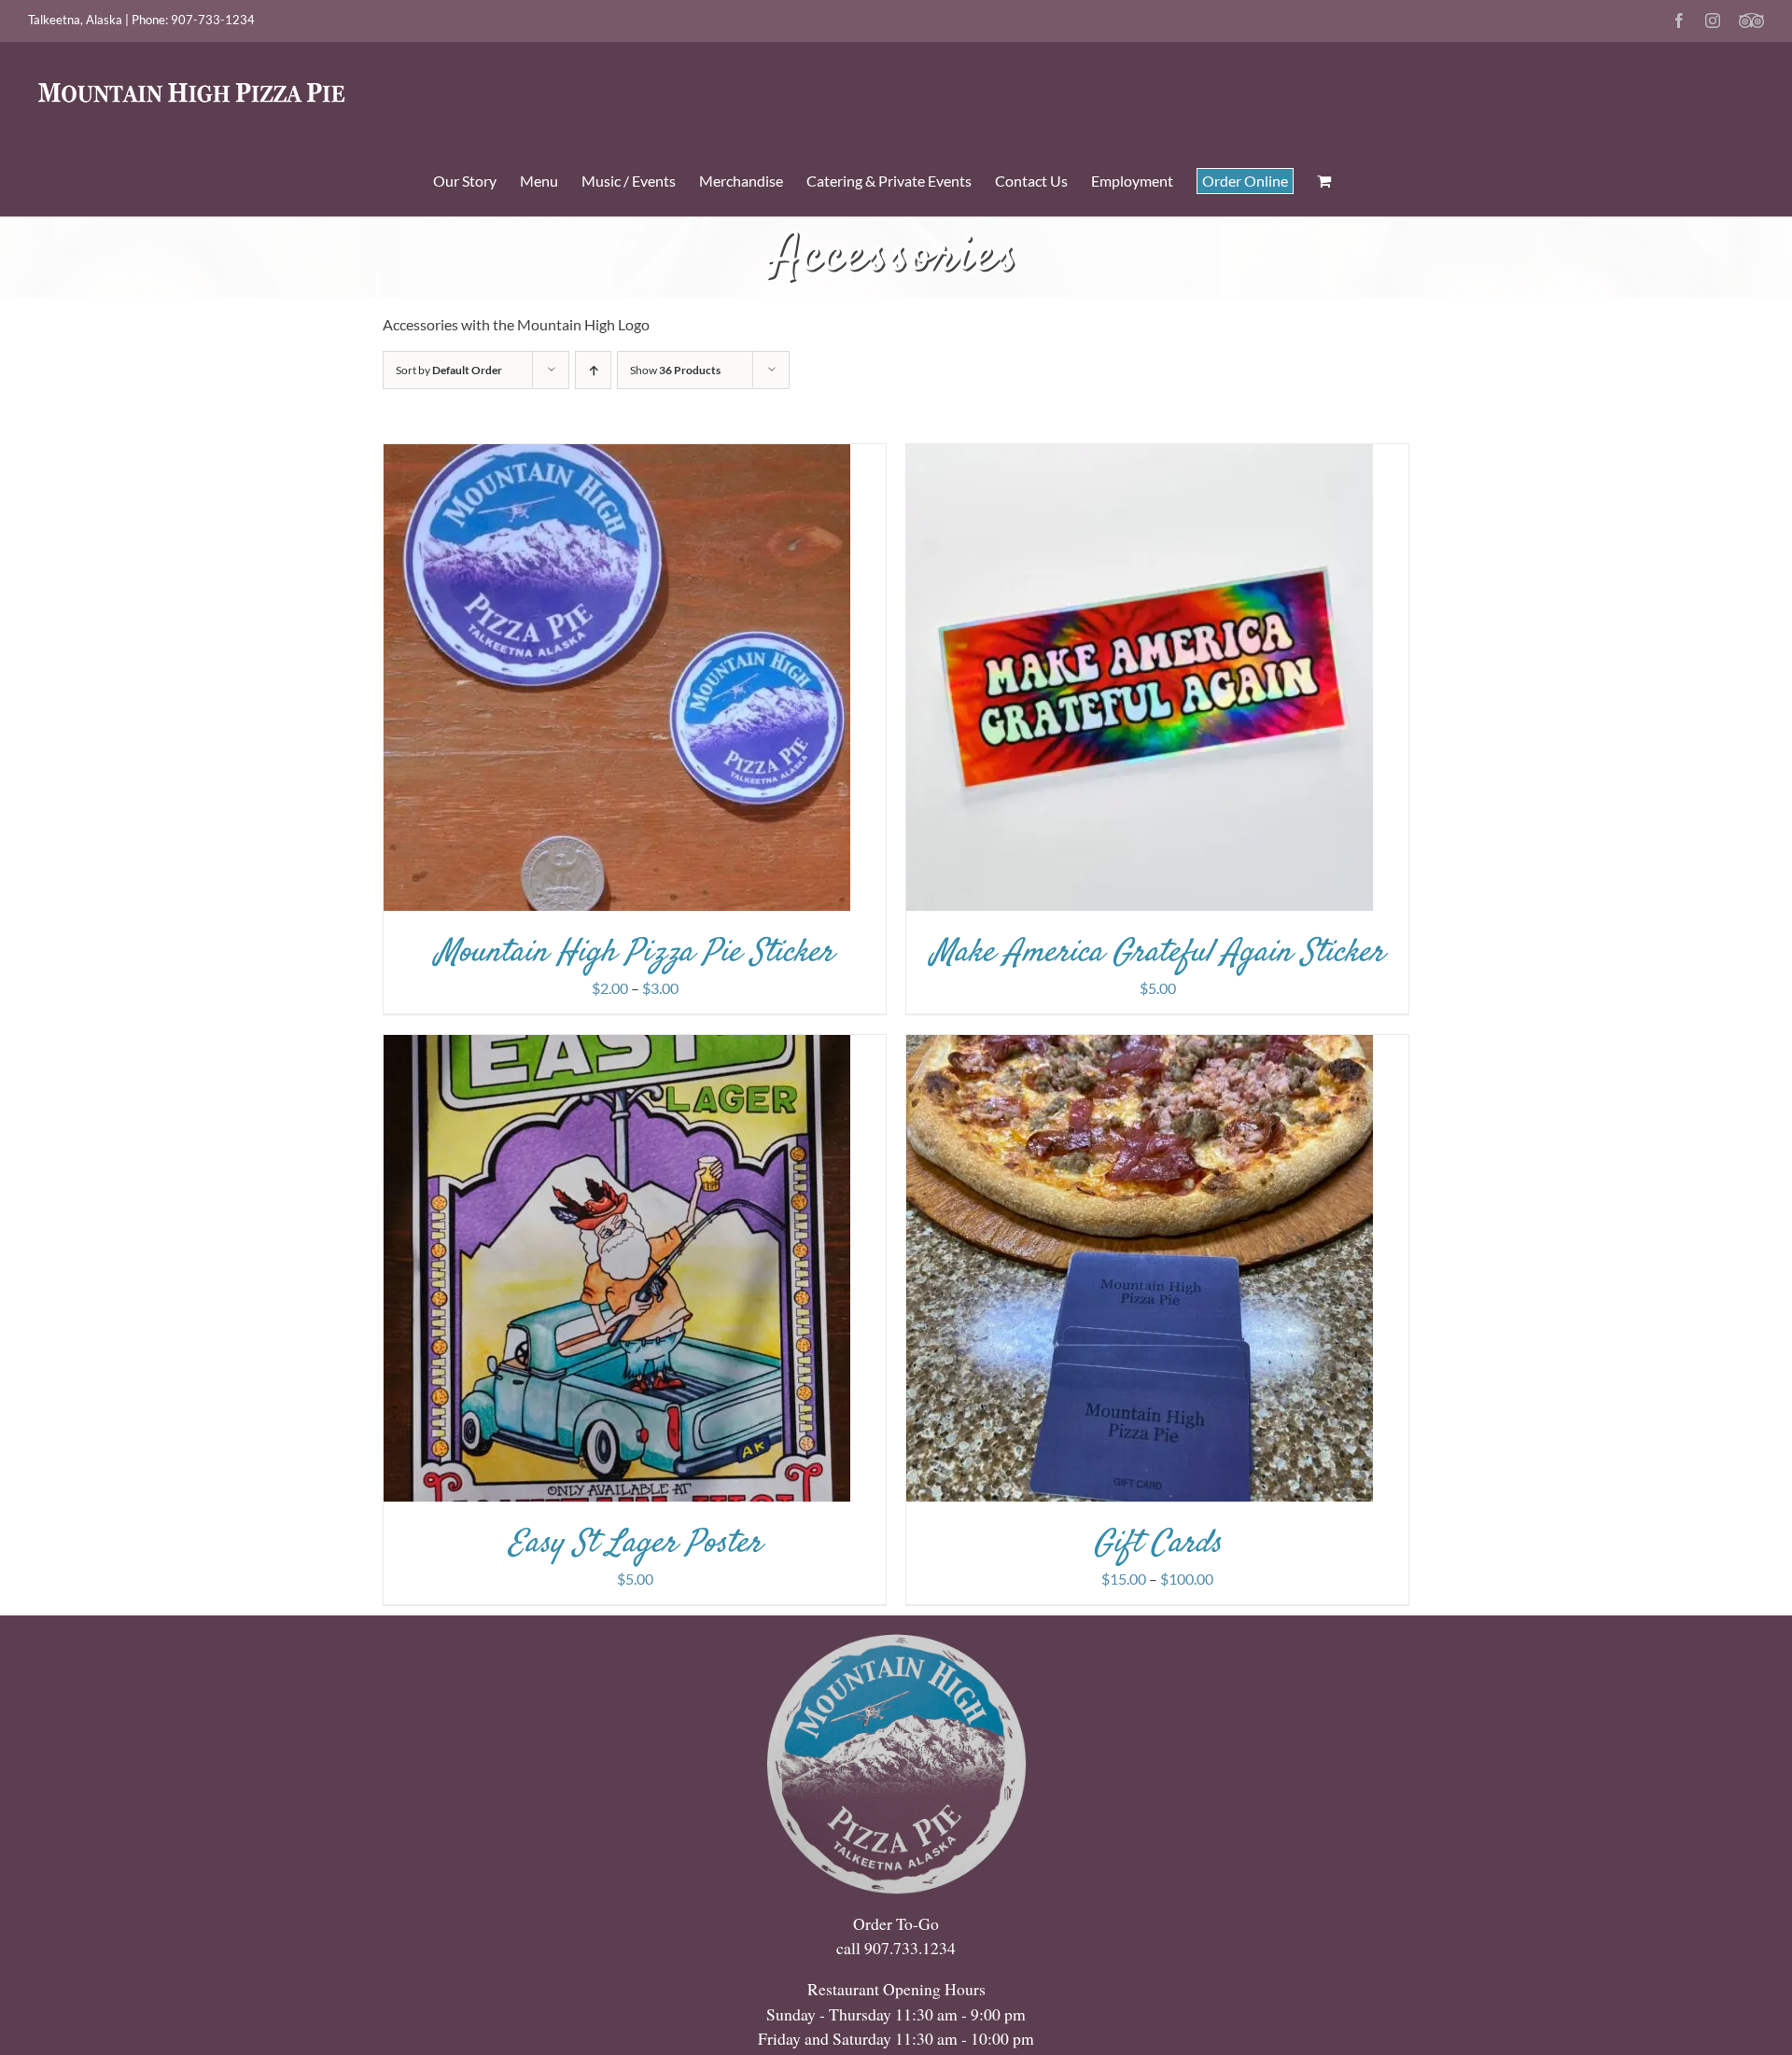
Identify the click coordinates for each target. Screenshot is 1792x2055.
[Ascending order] (593, 370)
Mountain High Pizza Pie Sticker (635, 953)
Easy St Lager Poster (635, 1544)
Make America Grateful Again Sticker (1158, 953)
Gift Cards (1158, 1544)
